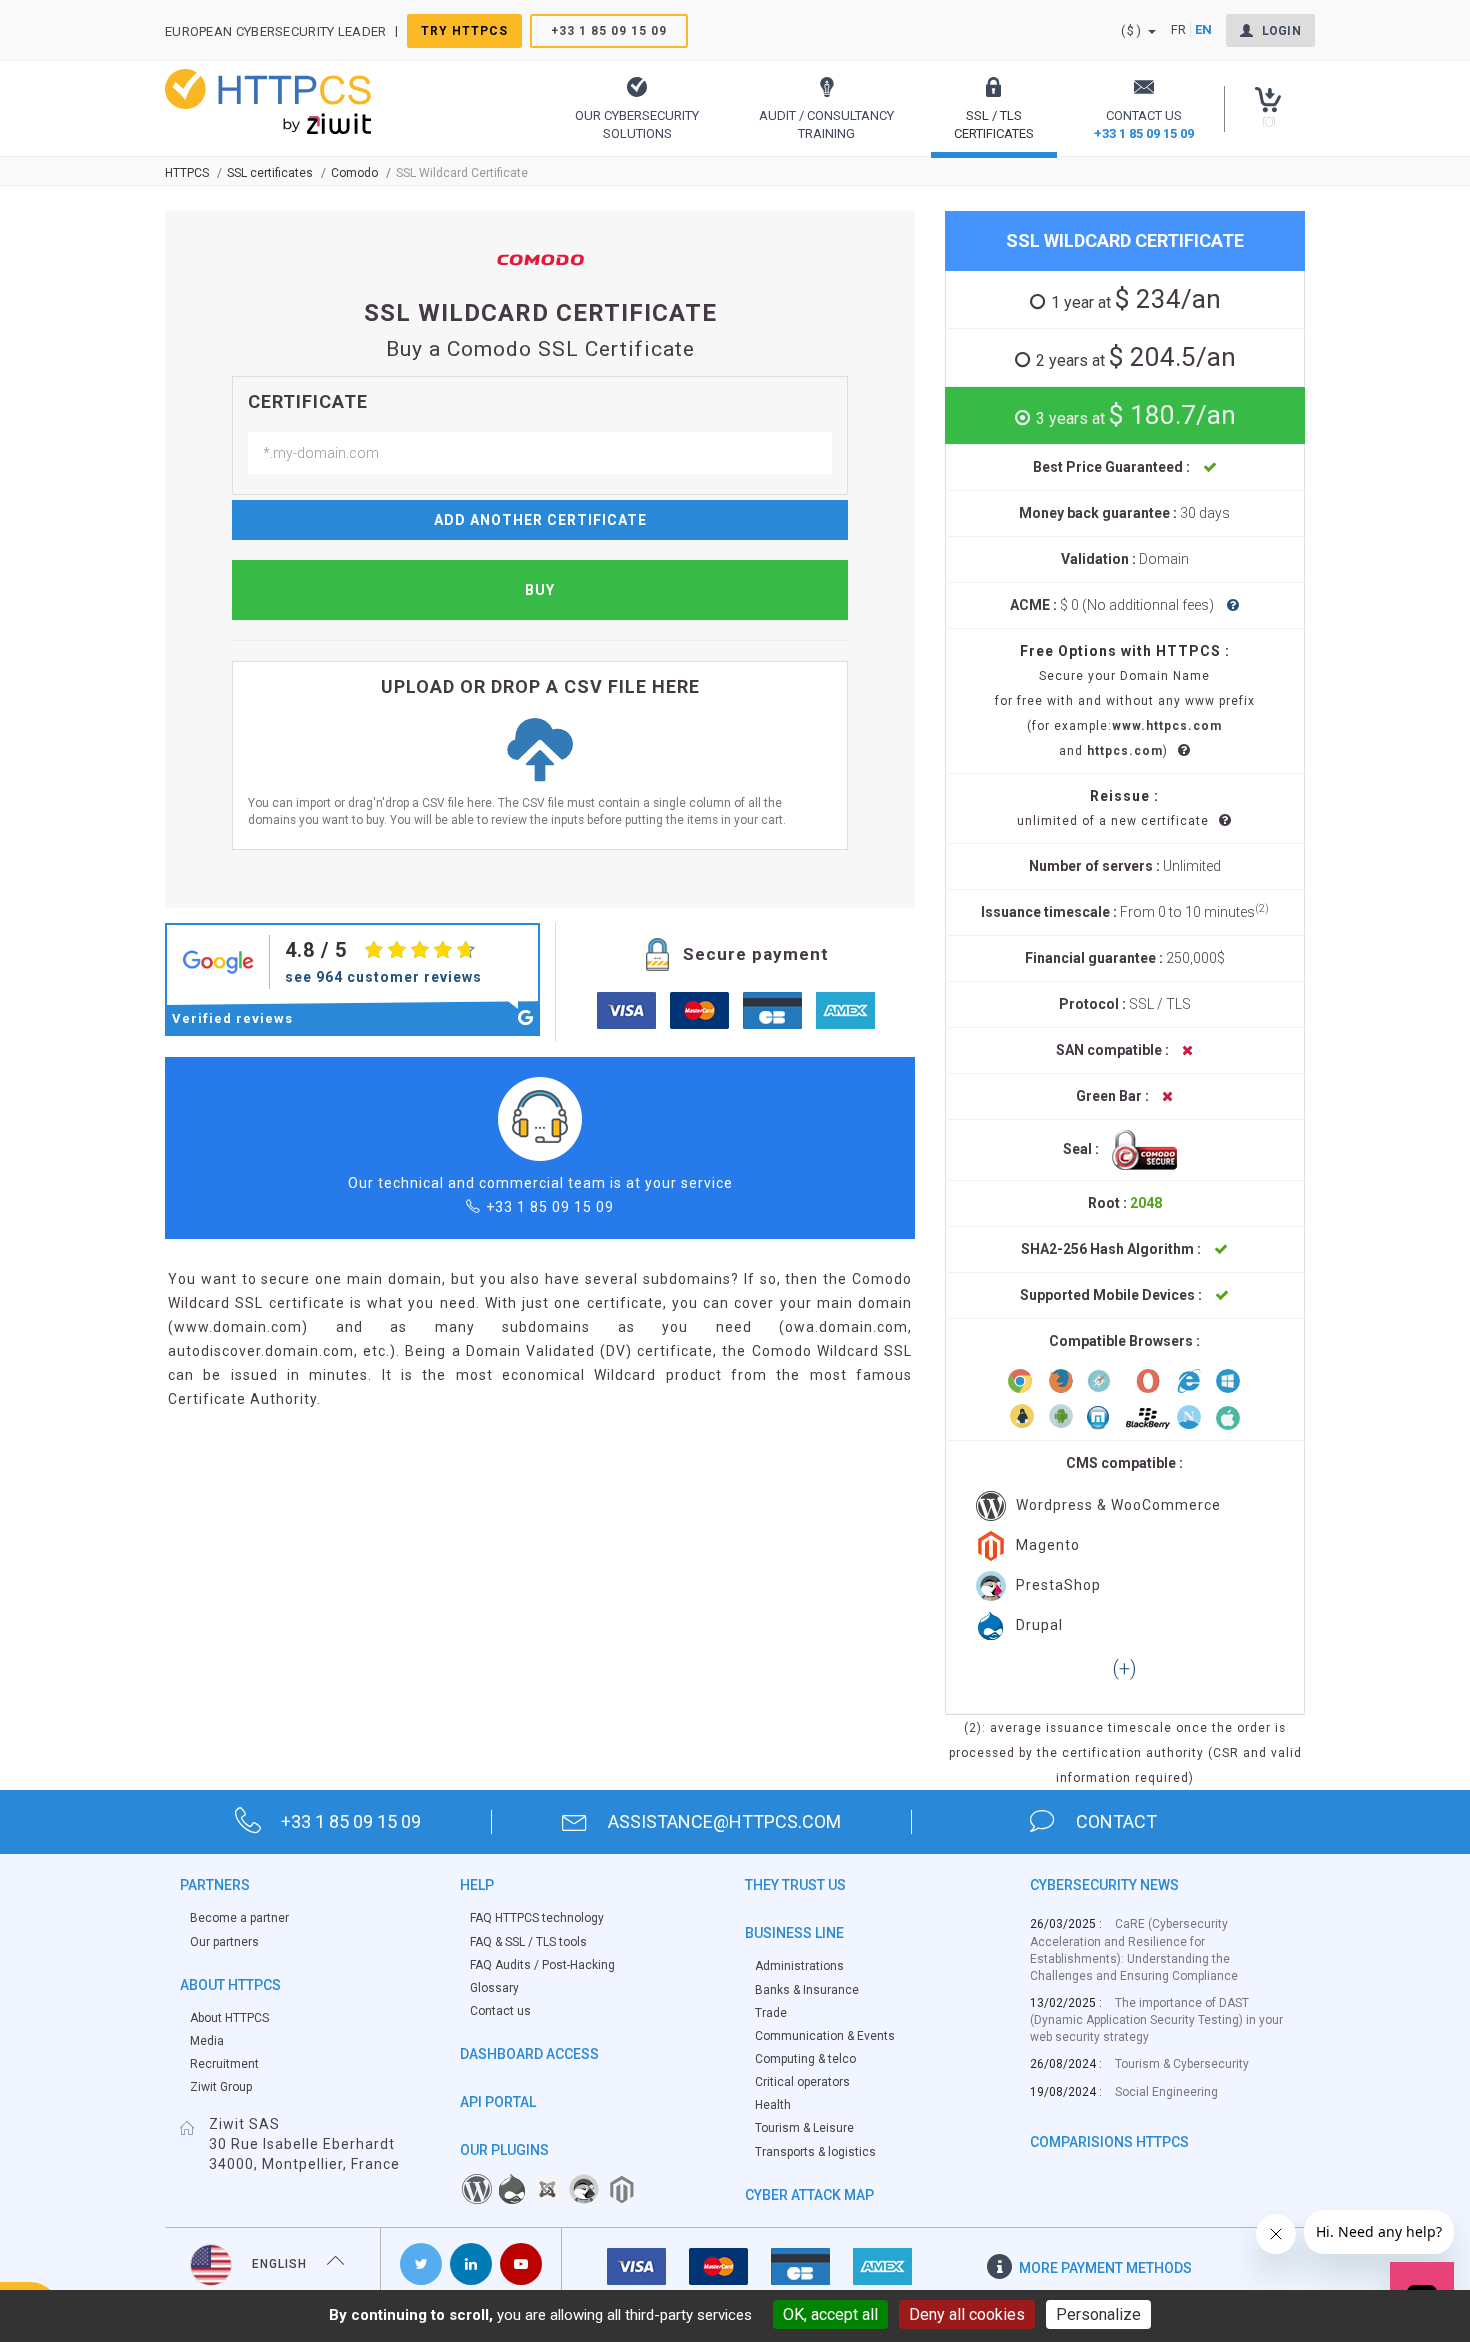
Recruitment (224, 2064)
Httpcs (187, 173)
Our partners (224, 1942)
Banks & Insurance (807, 1990)
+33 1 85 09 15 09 (609, 31)
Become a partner (239, 1918)
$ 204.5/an (1136, 357)
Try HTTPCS (464, 31)
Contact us (500, 2011)
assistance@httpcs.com (724, 1821)
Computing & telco (805, 2059)
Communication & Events (825, 2036)
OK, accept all (830, 2314)
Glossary (494, 1988)
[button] (637, 108)
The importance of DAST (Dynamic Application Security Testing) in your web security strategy (1156, 2020)
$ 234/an (1136, 299)
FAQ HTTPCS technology (537, 1918)
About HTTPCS (229, 2018)
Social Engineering (1166, 2092)
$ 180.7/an (1136, 415)
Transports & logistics (815, 2152)
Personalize (1098, 2314)
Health (773, 2105)
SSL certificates (270, 173)
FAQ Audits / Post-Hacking (542, 1965)
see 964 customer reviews (383, 977)
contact (1116, 1821)
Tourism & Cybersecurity (1182, 2064)
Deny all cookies (967, 2314)
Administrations (799, 1966)
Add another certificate (540, 520)
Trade (771, 2013)
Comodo (354, 173)
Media (207, 2041)
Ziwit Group (221, 2087)
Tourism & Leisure (804, 2128)
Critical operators (802, 2082)
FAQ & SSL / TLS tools (528, 1942)
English (279, 2264)
